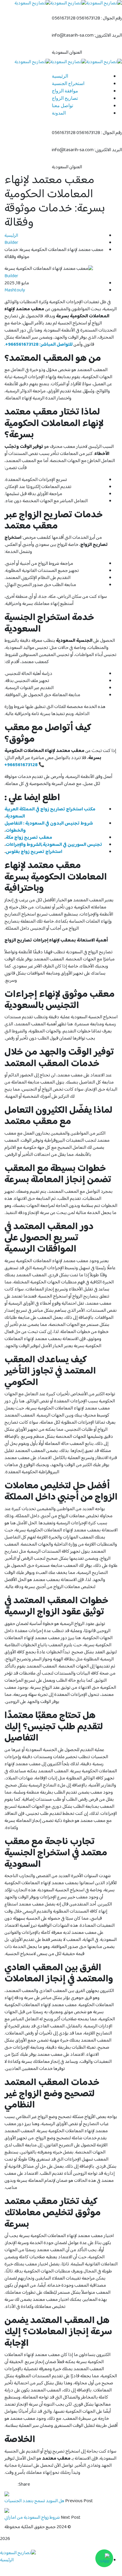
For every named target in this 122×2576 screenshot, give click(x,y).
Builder (11, 243)
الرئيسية (11, 236)
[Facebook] (15, 2485)
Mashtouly (15, 290)
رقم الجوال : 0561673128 (99, 19)
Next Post (71, 2518)
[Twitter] (11, 2485)
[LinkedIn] (6, 2485)
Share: (24, 2485)
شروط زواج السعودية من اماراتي (32, 2518)
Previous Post (79, 2501)
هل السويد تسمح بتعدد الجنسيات (34, 2501)
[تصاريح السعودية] (104, 62)
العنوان (76, 53)
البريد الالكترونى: (108, 36)
